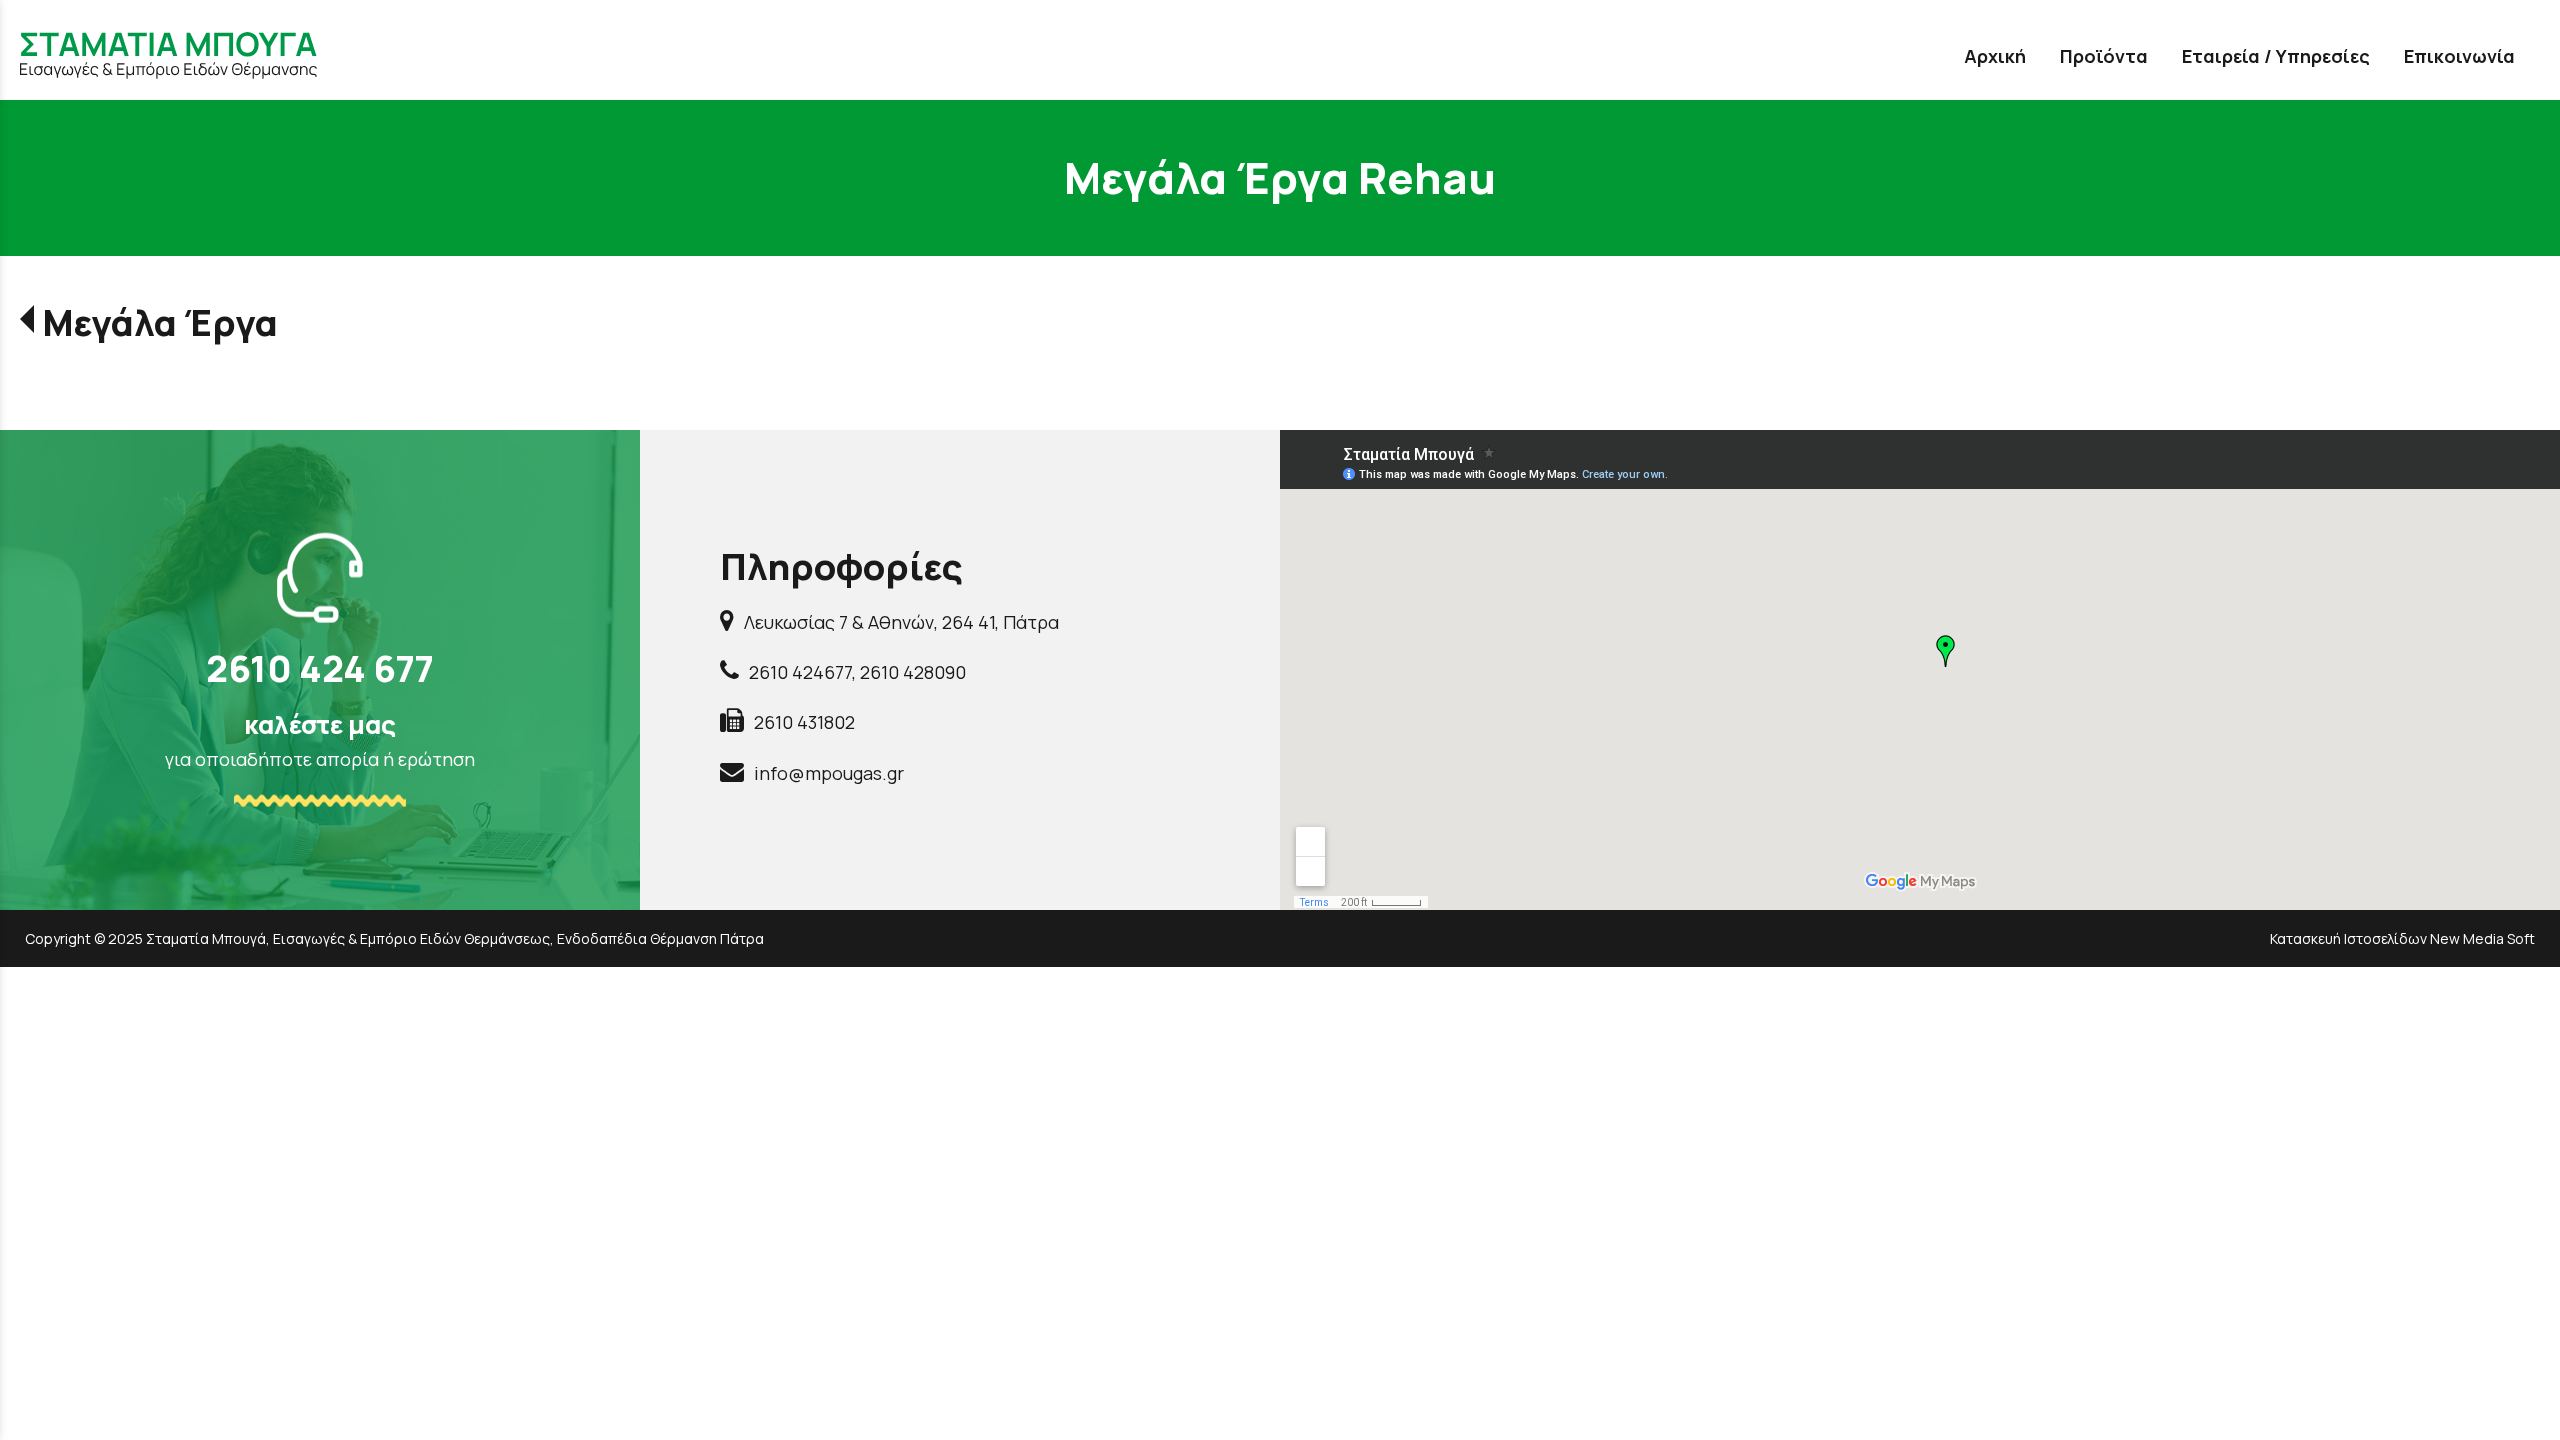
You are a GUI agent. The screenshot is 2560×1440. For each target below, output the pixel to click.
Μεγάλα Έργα (160, 322)
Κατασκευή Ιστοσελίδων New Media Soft (2402, 938)
